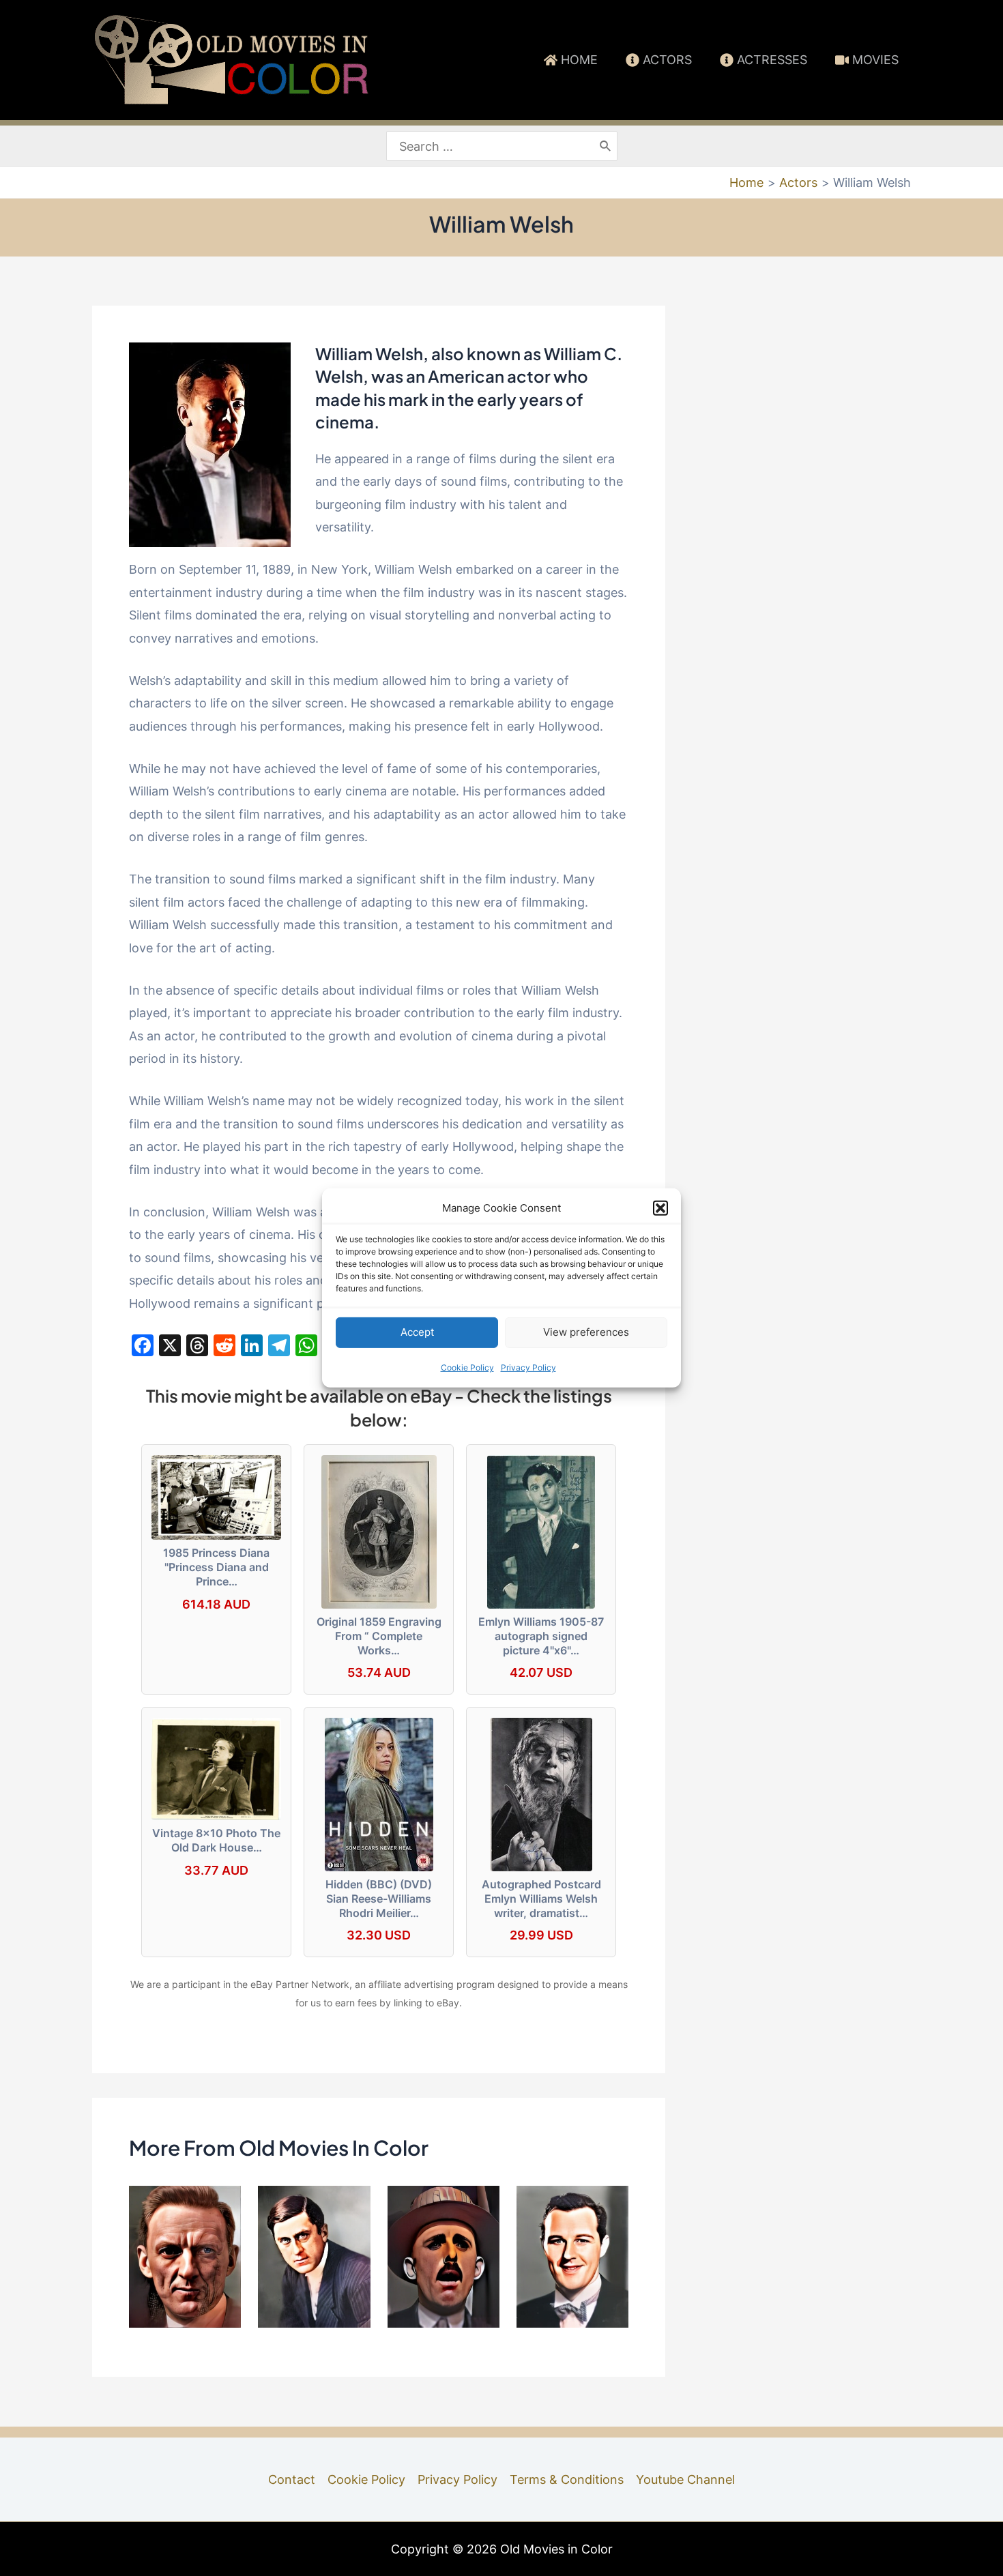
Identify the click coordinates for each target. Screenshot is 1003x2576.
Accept (417, 1332)
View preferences (586, 1332)
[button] (660, 1208)
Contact (292, 2479)
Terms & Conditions (567, 2479)
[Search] (606, 146)
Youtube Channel (685, 2479)
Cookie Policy (467, 1367)
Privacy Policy (528, 1367)
